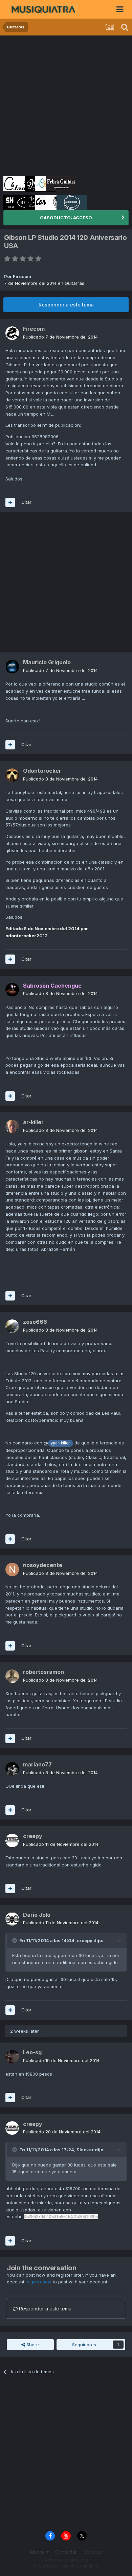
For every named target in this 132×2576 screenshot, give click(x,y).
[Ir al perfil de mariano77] (12, 1769)
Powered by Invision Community (66, 2566)
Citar (26, 502)
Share (32, 2345)
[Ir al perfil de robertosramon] (12, 1676)
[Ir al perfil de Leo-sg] (12, 2057)
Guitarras (74, 283)
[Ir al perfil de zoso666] (12, 1326)
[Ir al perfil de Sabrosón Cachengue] (12, 990)
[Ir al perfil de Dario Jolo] (12, 1919)
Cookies (93, 2552)
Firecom (22, 276)
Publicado (60, 337)
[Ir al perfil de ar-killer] (12, 1126)
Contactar (66, 2552)
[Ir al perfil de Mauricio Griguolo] (12, 667)
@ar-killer (60, 1443)
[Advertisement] (66, 105)
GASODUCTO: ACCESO (66, 218)
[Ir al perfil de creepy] (12, 1840)
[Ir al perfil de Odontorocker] (12, 775)
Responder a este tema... (46, 2309)
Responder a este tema (66, 305)
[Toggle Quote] (15, 1940)
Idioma (38, 2552)
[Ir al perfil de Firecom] (12, 333)
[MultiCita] (10, 502)
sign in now (39, 2282)
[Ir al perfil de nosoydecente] (12, 1569)
